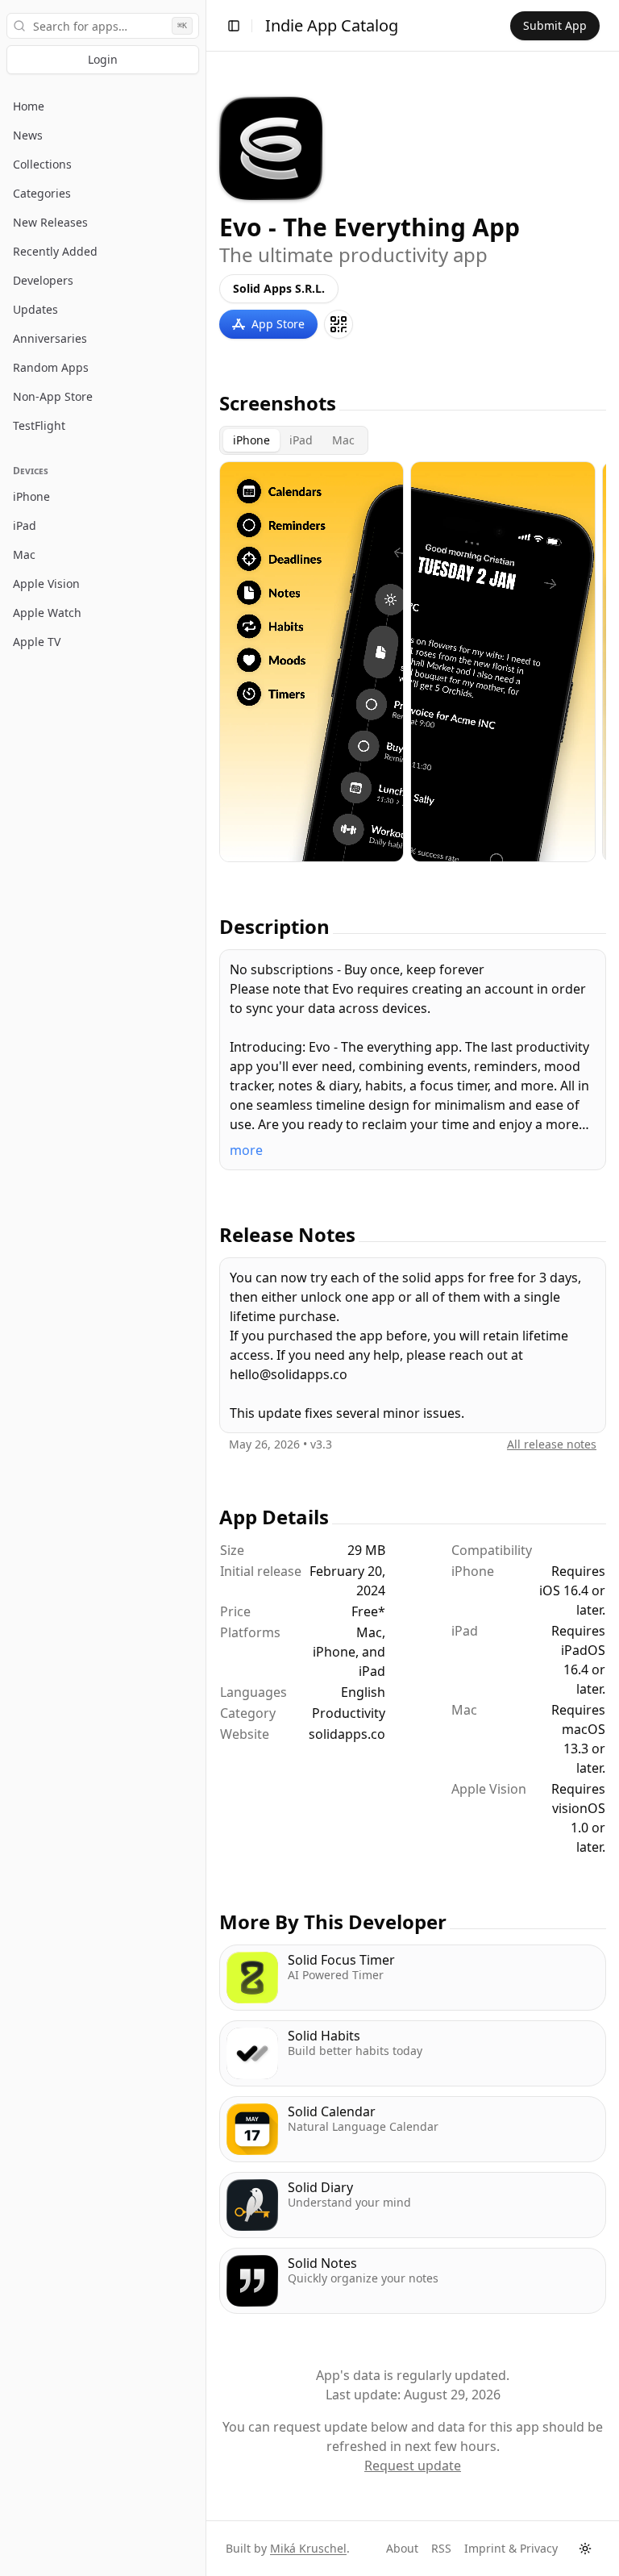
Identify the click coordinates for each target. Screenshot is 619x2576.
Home (29, 106)
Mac (24, 554)
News (28, 135)
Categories (42, 193)
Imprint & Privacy (511, 2548)
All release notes (552, 1444)
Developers (43, 280)
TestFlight (39, 425)
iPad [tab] (301, 440)
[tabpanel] (413, 662)
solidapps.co (347, 1734)
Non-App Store (53, 396)
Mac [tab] (343, 440)
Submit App (555, 25)
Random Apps (51, 367)
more (246, 1150)
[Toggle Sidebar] (206, 1288)
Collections (42, 164)
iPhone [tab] (251, 440)
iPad (25, 525)
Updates (35, 309)
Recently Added (55, 251)
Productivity (349, 1713)
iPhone (31, 496)
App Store (278, 324)
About (402, 2548)
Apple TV (37, 642)
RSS (441, 2548)
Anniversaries (50, 338)
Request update (413, 2466)
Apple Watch (47, 613)
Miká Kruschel (308, 2548)
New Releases (50, 222)
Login (103, 59)
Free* (368, 1611)
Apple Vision (46, 584)
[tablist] (294, 440)
